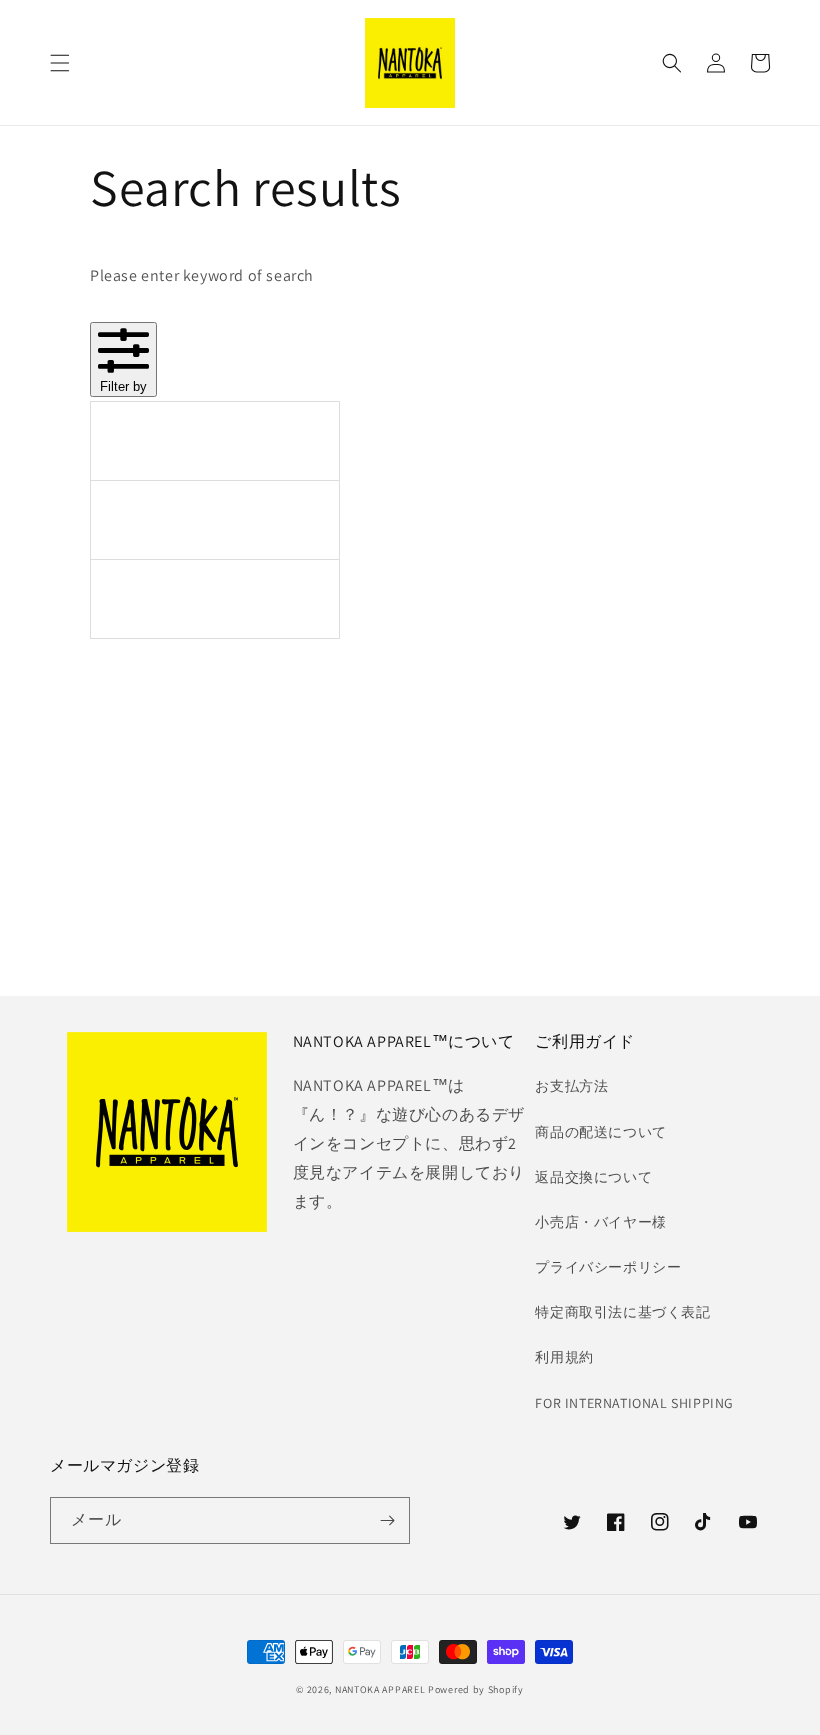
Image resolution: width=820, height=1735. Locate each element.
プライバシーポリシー (608, 1267)
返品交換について (593, 1177)
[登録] (387, 1520)
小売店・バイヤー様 (600, 1222)
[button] (60, 63)
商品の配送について (600, 1132)
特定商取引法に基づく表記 (622, 1312)
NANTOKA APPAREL (380, 1689)
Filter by (123, 386)
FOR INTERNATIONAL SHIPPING (634, 1403)
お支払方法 (571, 1086)
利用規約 (564, 1357)
